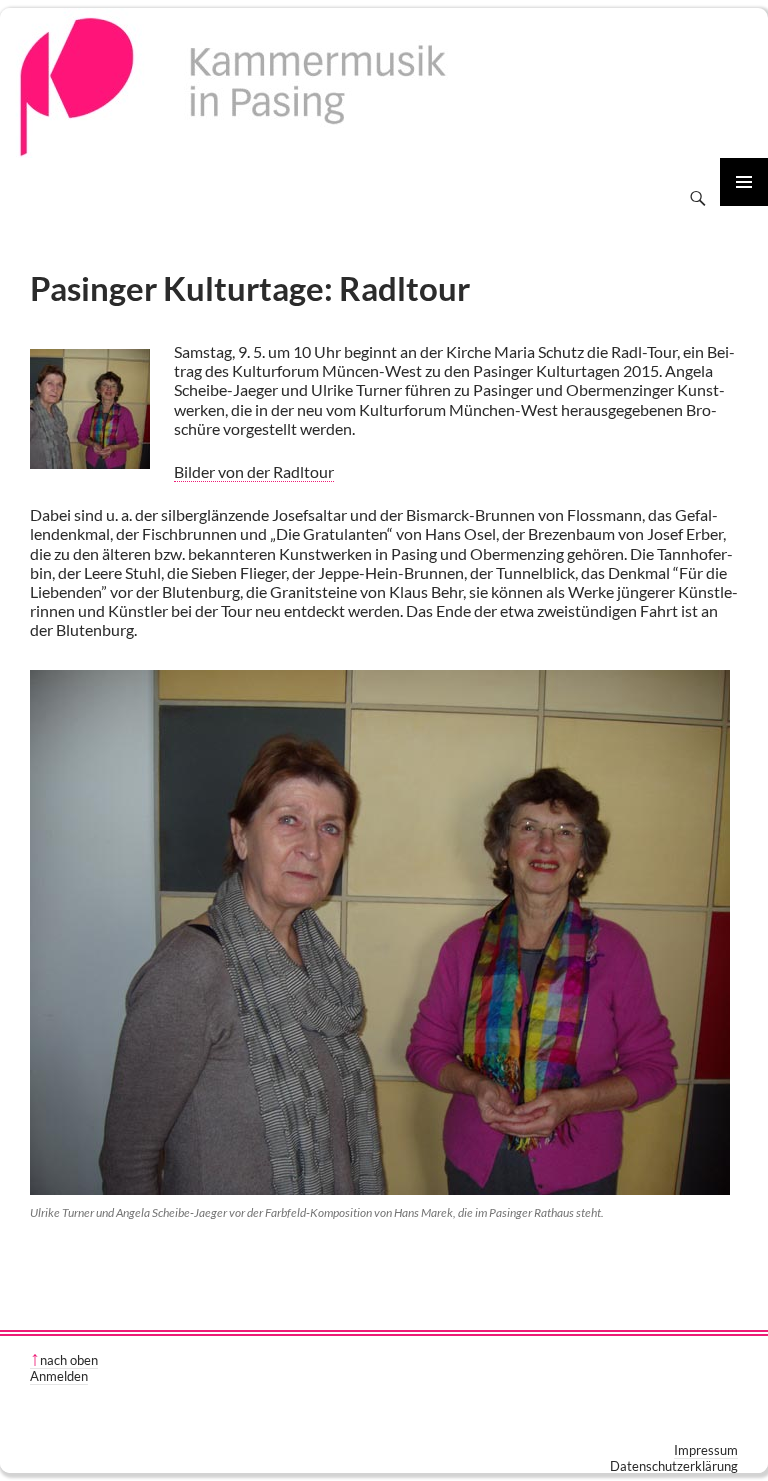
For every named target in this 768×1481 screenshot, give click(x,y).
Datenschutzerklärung (674, 1466)
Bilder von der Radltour (254, 471)
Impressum (706, 1450)
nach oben (69, 1360)
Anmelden (59, 1376)
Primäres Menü (744, 182)
